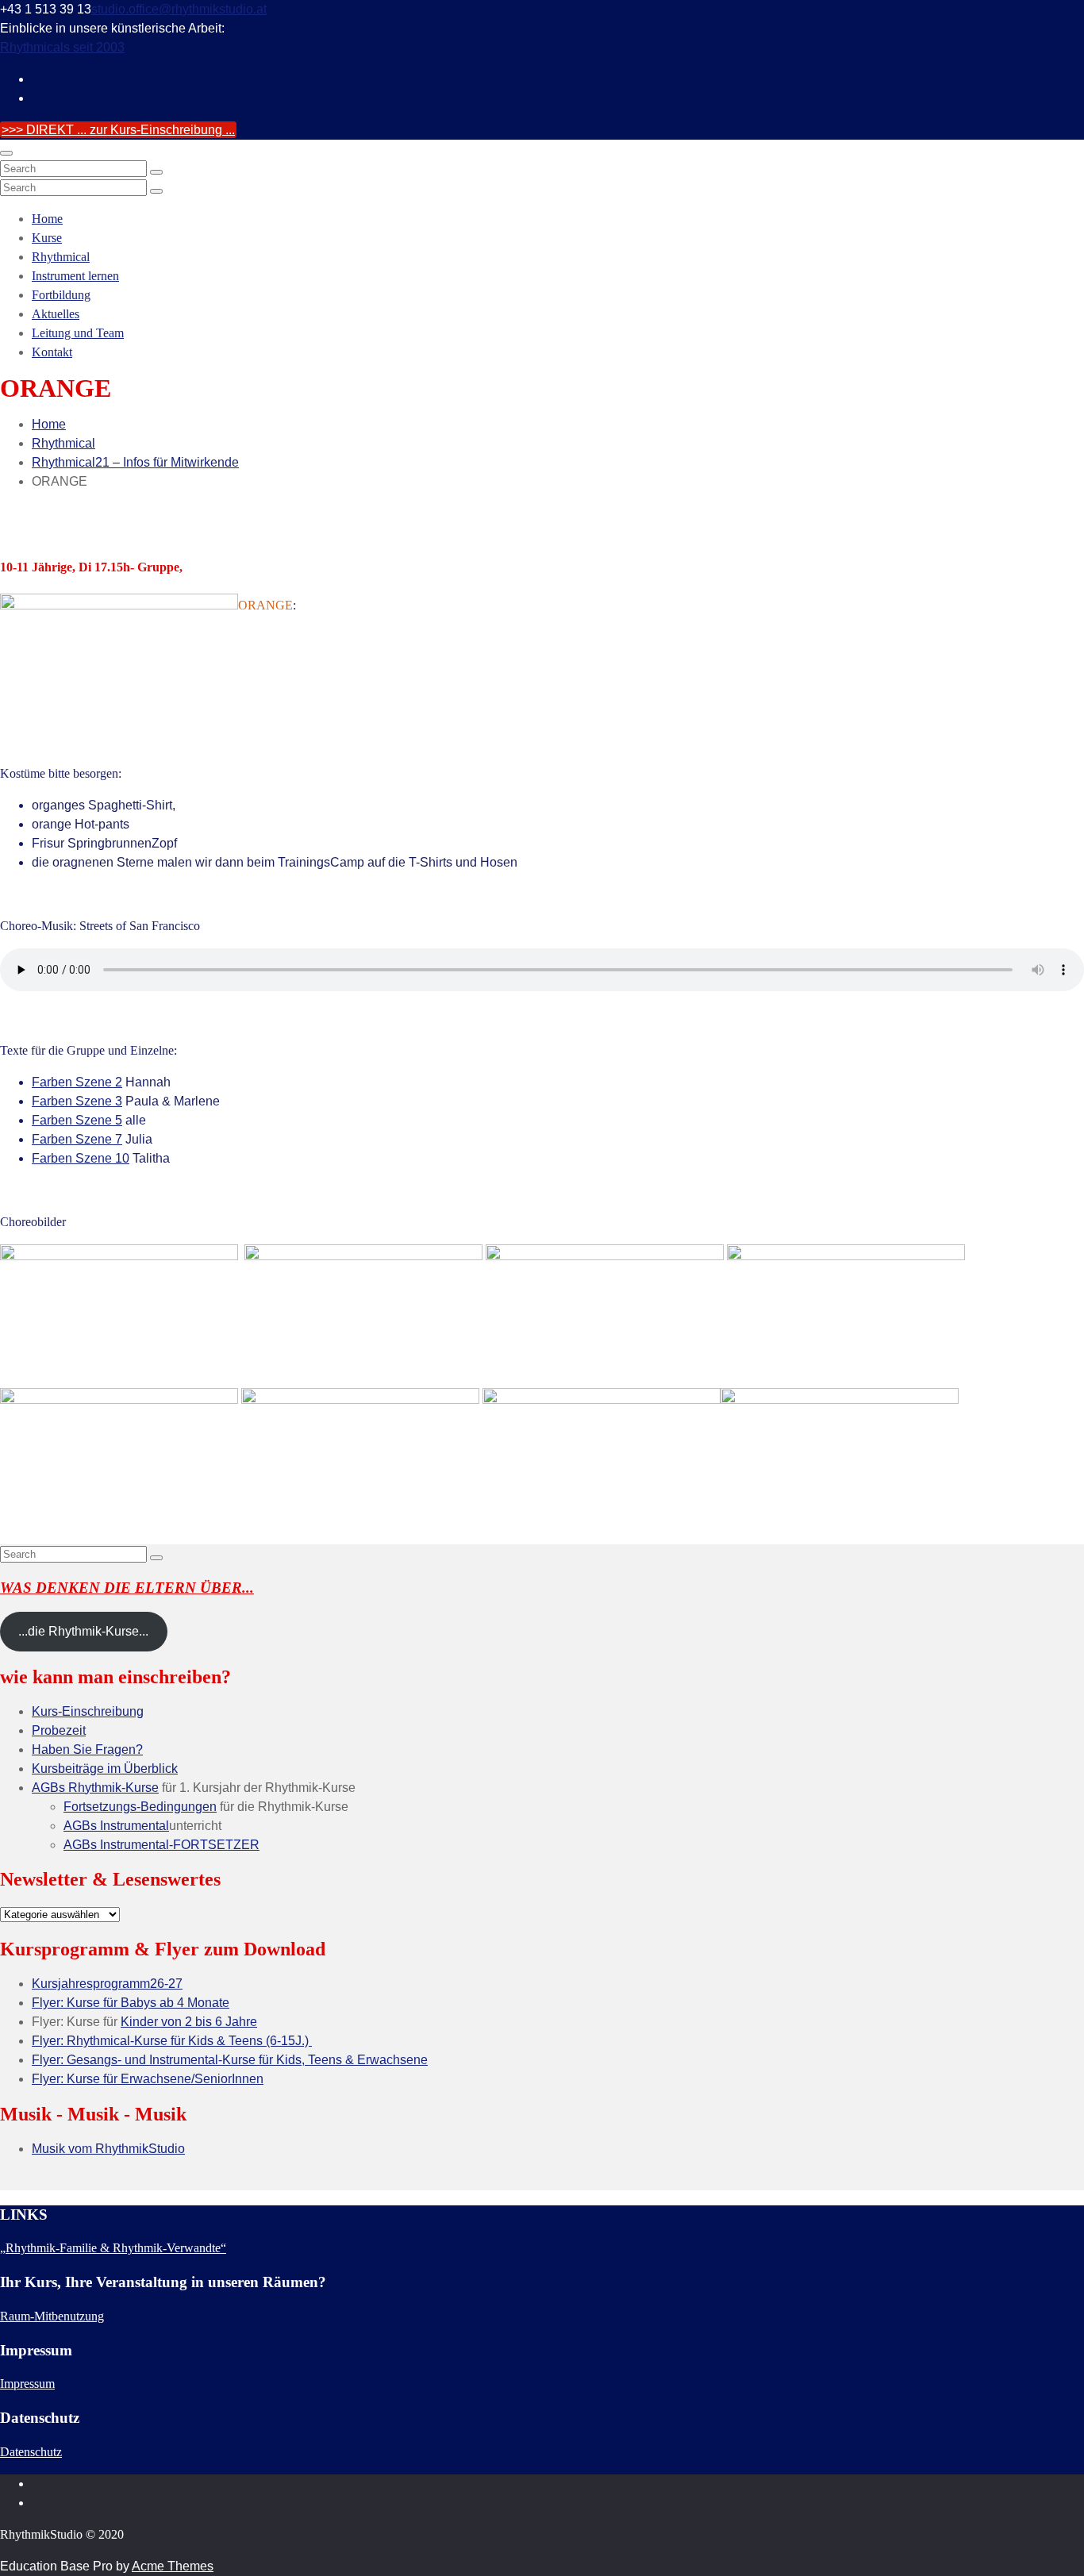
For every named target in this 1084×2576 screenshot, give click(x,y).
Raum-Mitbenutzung (52, 2316)
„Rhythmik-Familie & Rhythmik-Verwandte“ (113, 2248)
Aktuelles (56, 314)
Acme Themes (173, 2566)
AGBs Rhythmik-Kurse (95, 1788)
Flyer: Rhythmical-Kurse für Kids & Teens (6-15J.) (172, 2041)
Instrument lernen (75, 276)
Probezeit (59, 1730)
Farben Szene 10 (81, 1158)
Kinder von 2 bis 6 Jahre (189, 2022)
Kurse (47, 238)
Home (47, 219)
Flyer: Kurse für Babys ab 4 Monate (131, 2003)
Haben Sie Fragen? (87, 1749)
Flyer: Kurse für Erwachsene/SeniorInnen (148, 2079)
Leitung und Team (78, 333)
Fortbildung (61, 295)
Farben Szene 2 (77, 1082)
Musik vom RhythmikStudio (108, 2149)
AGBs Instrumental (116, 1826)
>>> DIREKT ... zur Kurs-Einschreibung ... (118, 130)
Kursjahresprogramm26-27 (107, 1984)
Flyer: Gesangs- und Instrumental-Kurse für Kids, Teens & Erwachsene (230, 2060)
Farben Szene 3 (77, 1101)
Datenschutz (31, 2452)
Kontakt (52, 352)
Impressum (27, 2384)
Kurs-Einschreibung (88, 1711)
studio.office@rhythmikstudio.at (179, 9)
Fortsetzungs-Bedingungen (140, 1807)
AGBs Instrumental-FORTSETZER (161, 1845)
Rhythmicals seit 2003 (62, 47)
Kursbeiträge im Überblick (105, 1769)
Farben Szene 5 (77, 1120)
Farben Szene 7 (77, 1139)
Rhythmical (61, 257)
